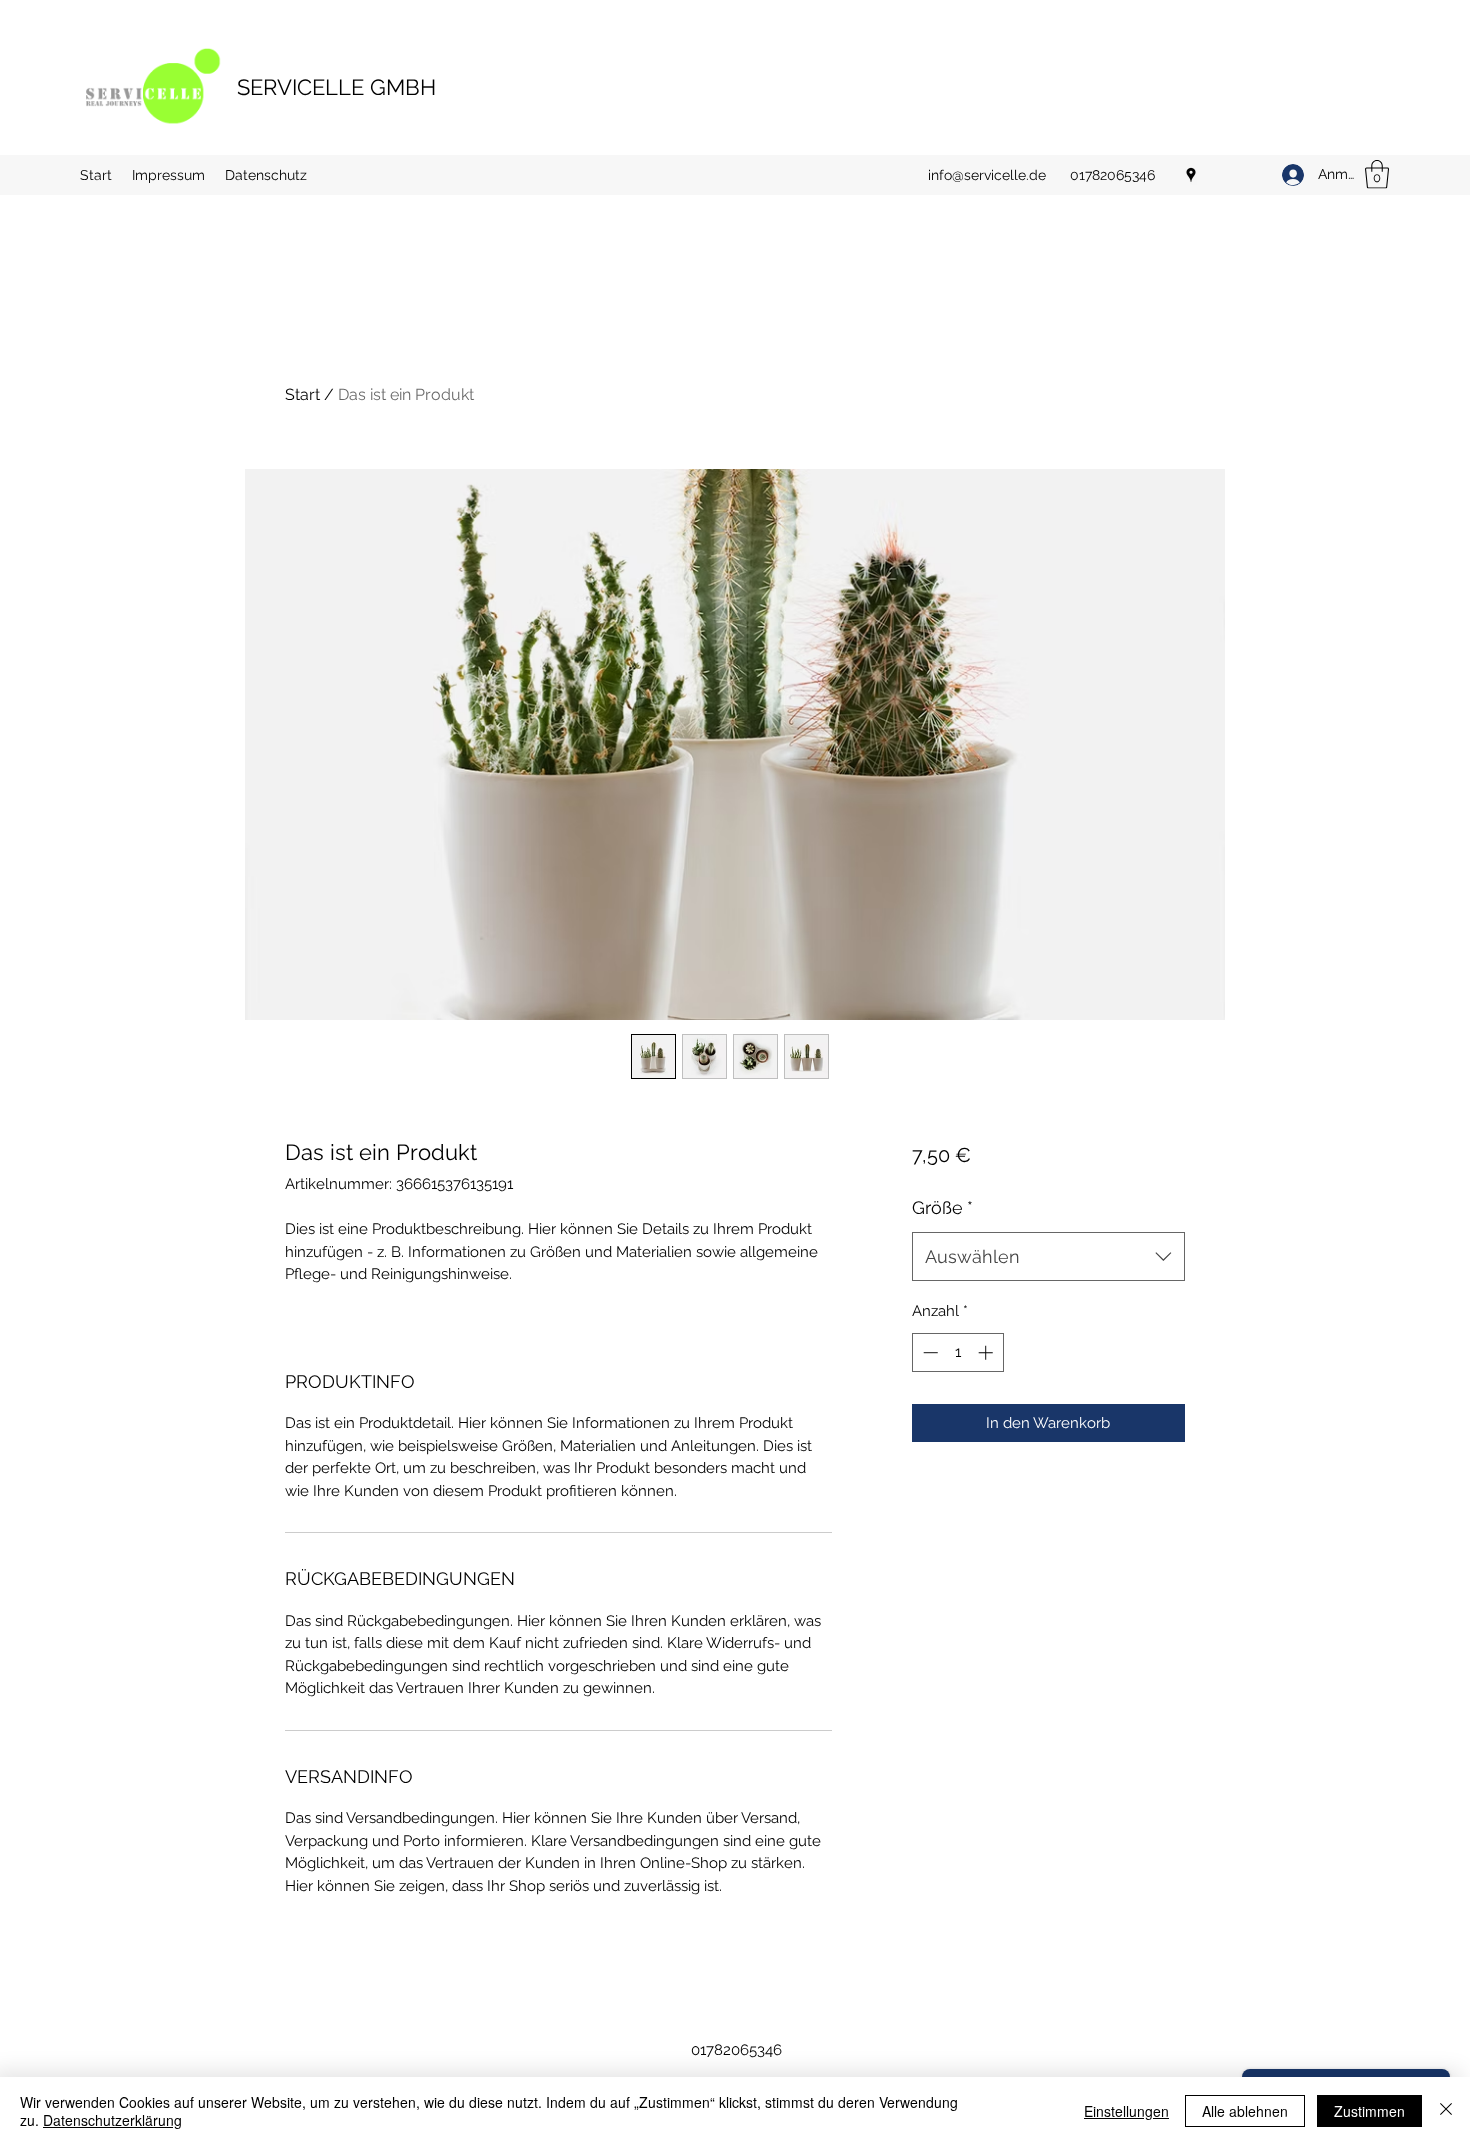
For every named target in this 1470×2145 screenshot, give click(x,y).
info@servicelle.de (987, 175)
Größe (942, 1207)
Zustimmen (1369, 2111)
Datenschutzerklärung (112, 2120)
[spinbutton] (957, 1352)
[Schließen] (1446, 2111)
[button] (1377, 174)
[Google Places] (1191, 175)
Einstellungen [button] (1126, 2111)
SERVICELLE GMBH (336, 87)
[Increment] (987, 1352)
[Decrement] (928, 1352)
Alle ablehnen (1245, 2111)
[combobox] (1048, 1257)
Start (302, 394)
